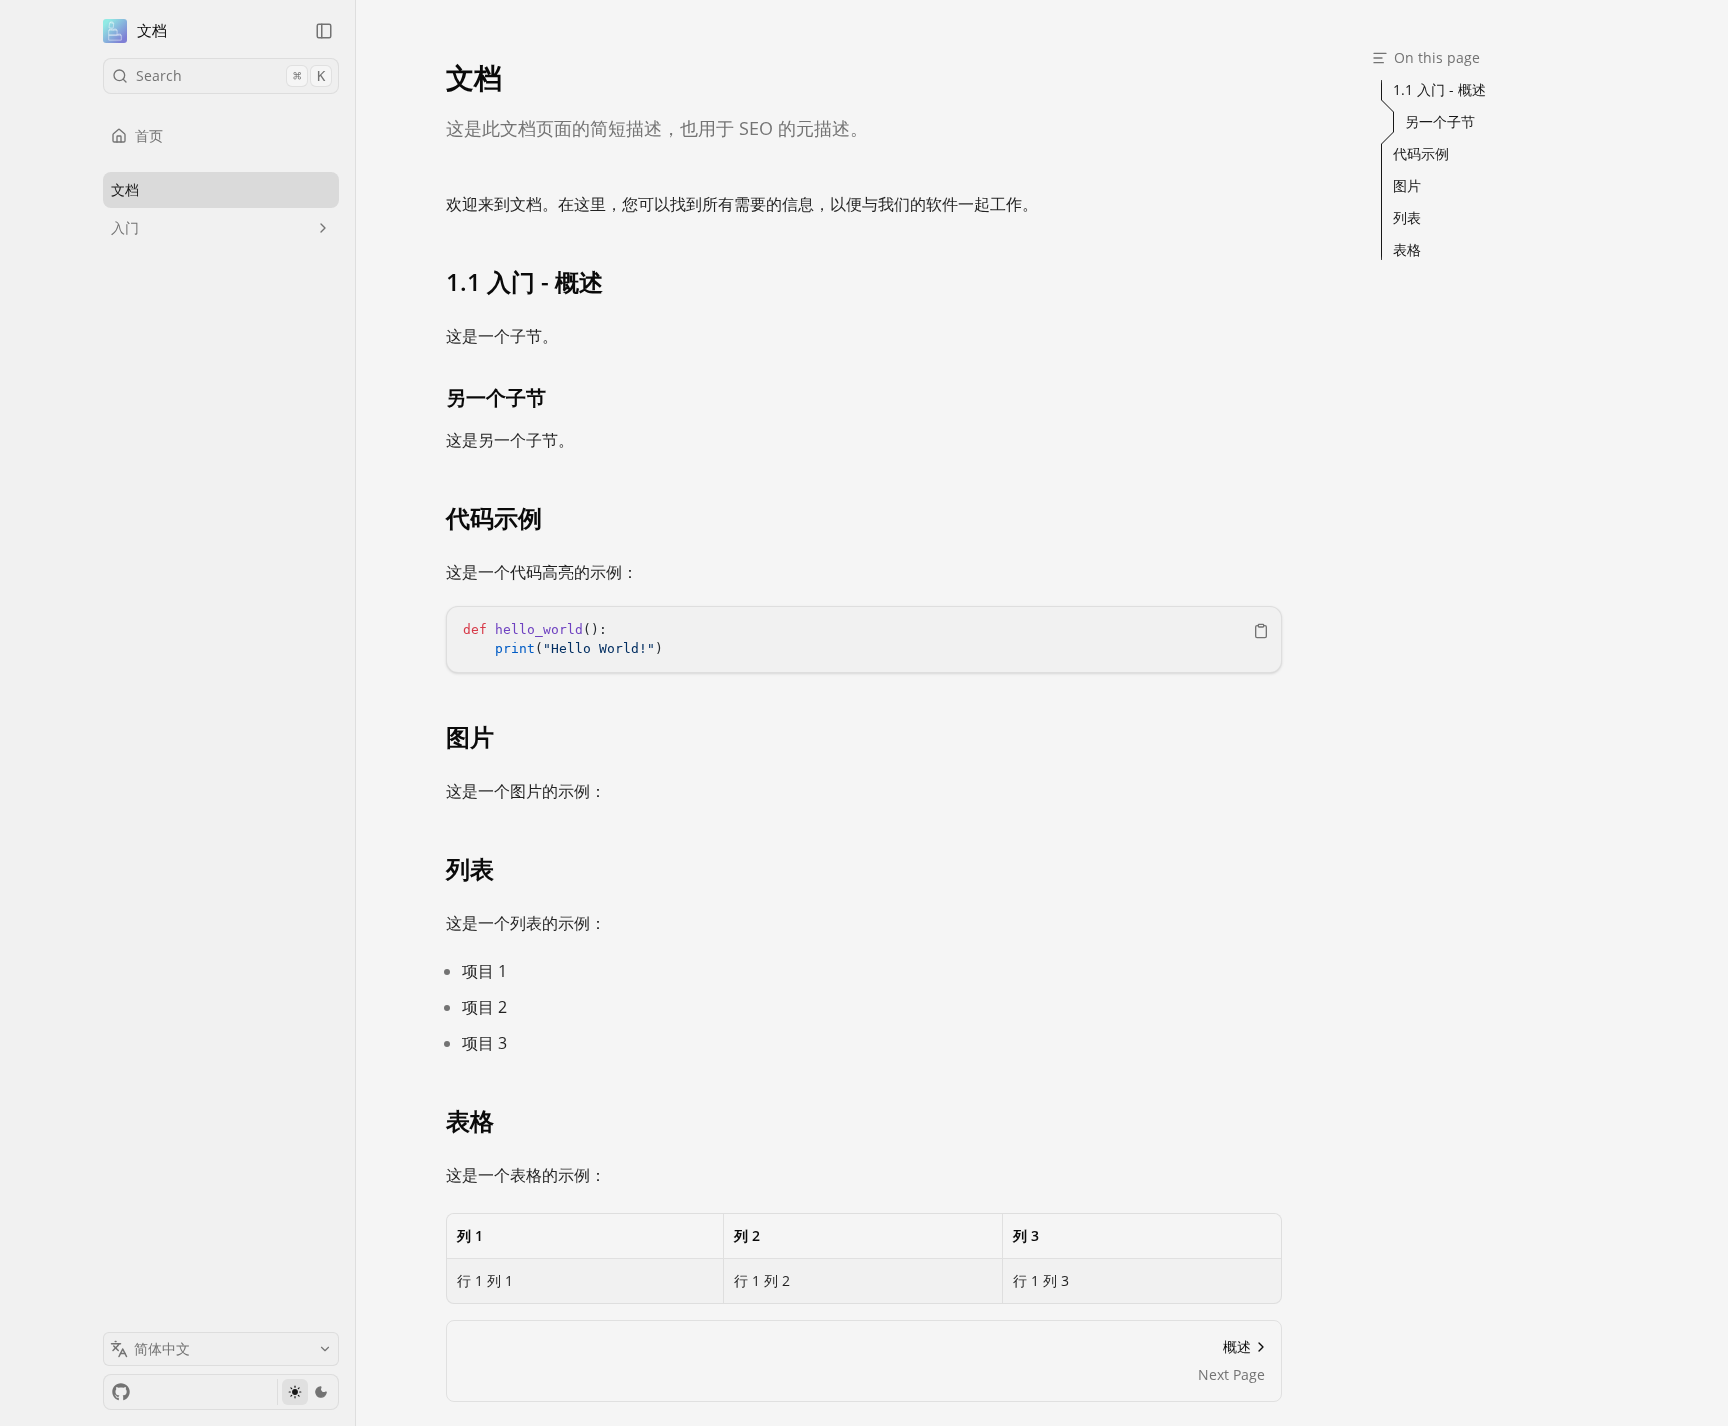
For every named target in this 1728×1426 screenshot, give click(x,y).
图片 (470, 737)
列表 (470, 869)
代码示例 (494, 518)
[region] (864, 639)
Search (230, 75)
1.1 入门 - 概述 (524, 282)
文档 (152, 30)
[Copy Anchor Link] (619, 282)
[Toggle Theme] (307, 1392)
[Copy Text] (1261, 631)
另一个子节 (496, 397)
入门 (125, 227)
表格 (470, 1121)
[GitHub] (121, 1392)
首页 (149, 135)
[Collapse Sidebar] (324, 31)
